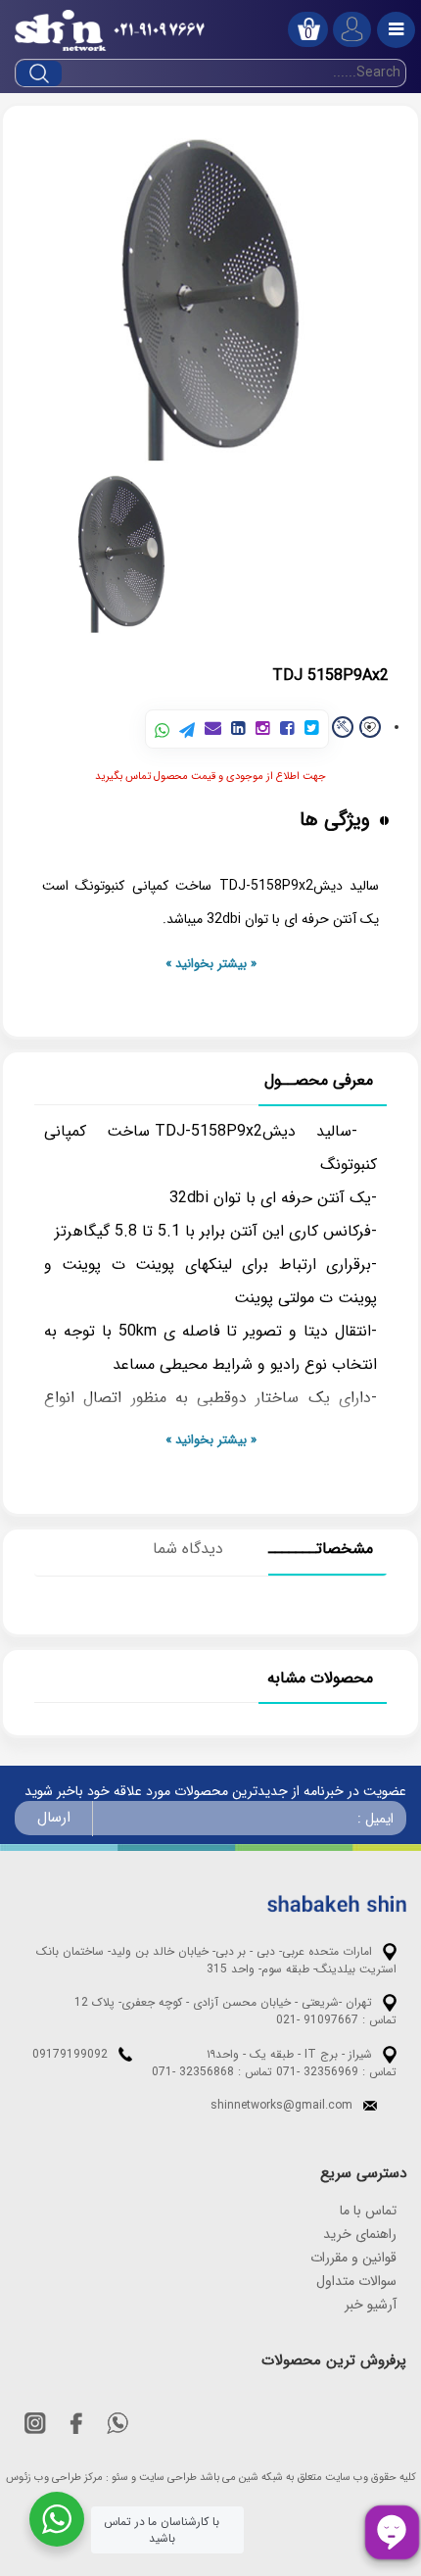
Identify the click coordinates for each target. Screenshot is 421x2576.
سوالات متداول (356, 2281)
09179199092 (70, 2054)
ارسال (54, 1818)
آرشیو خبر (371, 2305)
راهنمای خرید (360, 2234)
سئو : (117, 2478)
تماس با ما (368, 2211)
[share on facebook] (287, 729)
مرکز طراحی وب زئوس (54, 2478)
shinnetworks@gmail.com (281, 2105)
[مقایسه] (343, 727)
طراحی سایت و (164, 2478)
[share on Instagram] (263, 729)
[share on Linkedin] (238, 729)
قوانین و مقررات (353, 2258)
